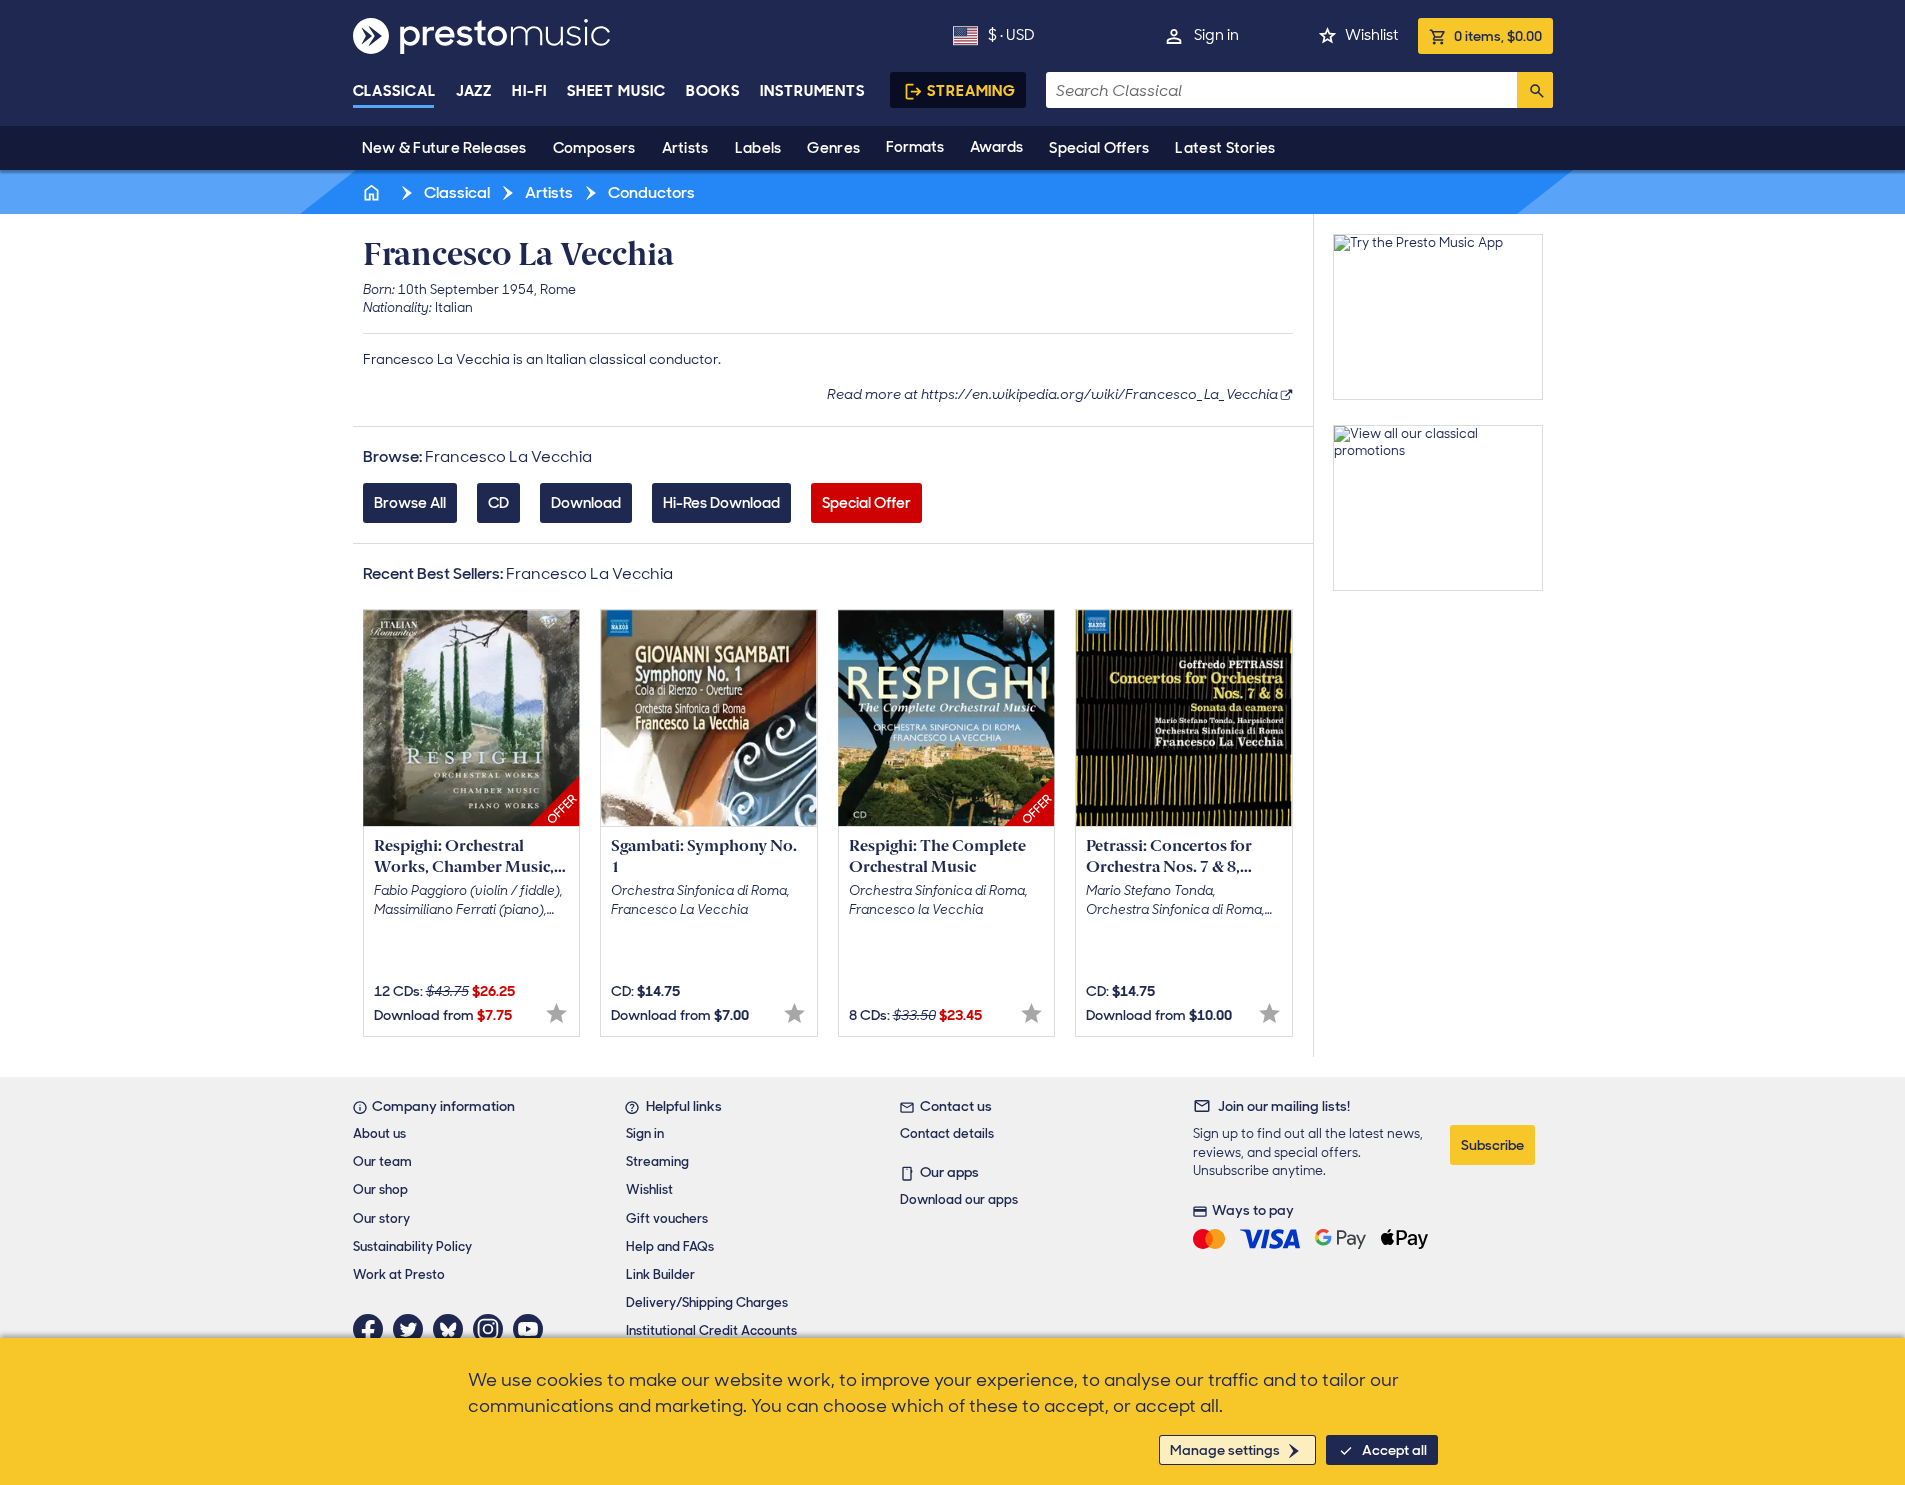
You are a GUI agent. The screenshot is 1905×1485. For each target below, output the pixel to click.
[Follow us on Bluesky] (453, 1329)
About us (379, 1133)
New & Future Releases (444, 148)
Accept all (1394, 1450)
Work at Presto (399, 1274)
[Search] (1535, 90)
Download (586, 503)
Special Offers (1099, 148)
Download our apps (959, 1199)
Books (713, 91)
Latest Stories (1225, 148)
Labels (758, 148)
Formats (915, 147)
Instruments (812, 91)
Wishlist (1371, 35)
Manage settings (1225, 1450)
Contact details (947, 1133)
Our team (382, 1161)
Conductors (650, 192)
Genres (833, 148)
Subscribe (1492, 1145)
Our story (381, 1218)
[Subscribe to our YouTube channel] (533, 1329)
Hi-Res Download (721, 503)
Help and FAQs (670, 1246)
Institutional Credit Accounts (711, 1330)
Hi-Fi (529, 91)
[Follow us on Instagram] (493, 1329)
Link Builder (660, 1274)
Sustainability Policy (412, 1246)
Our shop (380, 1189)
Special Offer (866, 503)
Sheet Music (616, 91)
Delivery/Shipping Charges (707, 1302)
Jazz (474, 91)
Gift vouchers (667, 1218)
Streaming (971, 91)
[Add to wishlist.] (556, 1013)
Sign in (1216, 35)
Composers (594, 148)
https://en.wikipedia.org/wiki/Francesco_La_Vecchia (1099, 394)
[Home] (374, 192)
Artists (685, 148)
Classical (394, 91)
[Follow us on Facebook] (373, 1329)
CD (498, 503)
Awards (996, 147)
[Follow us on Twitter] (413, 1329)
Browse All (410, 503)
